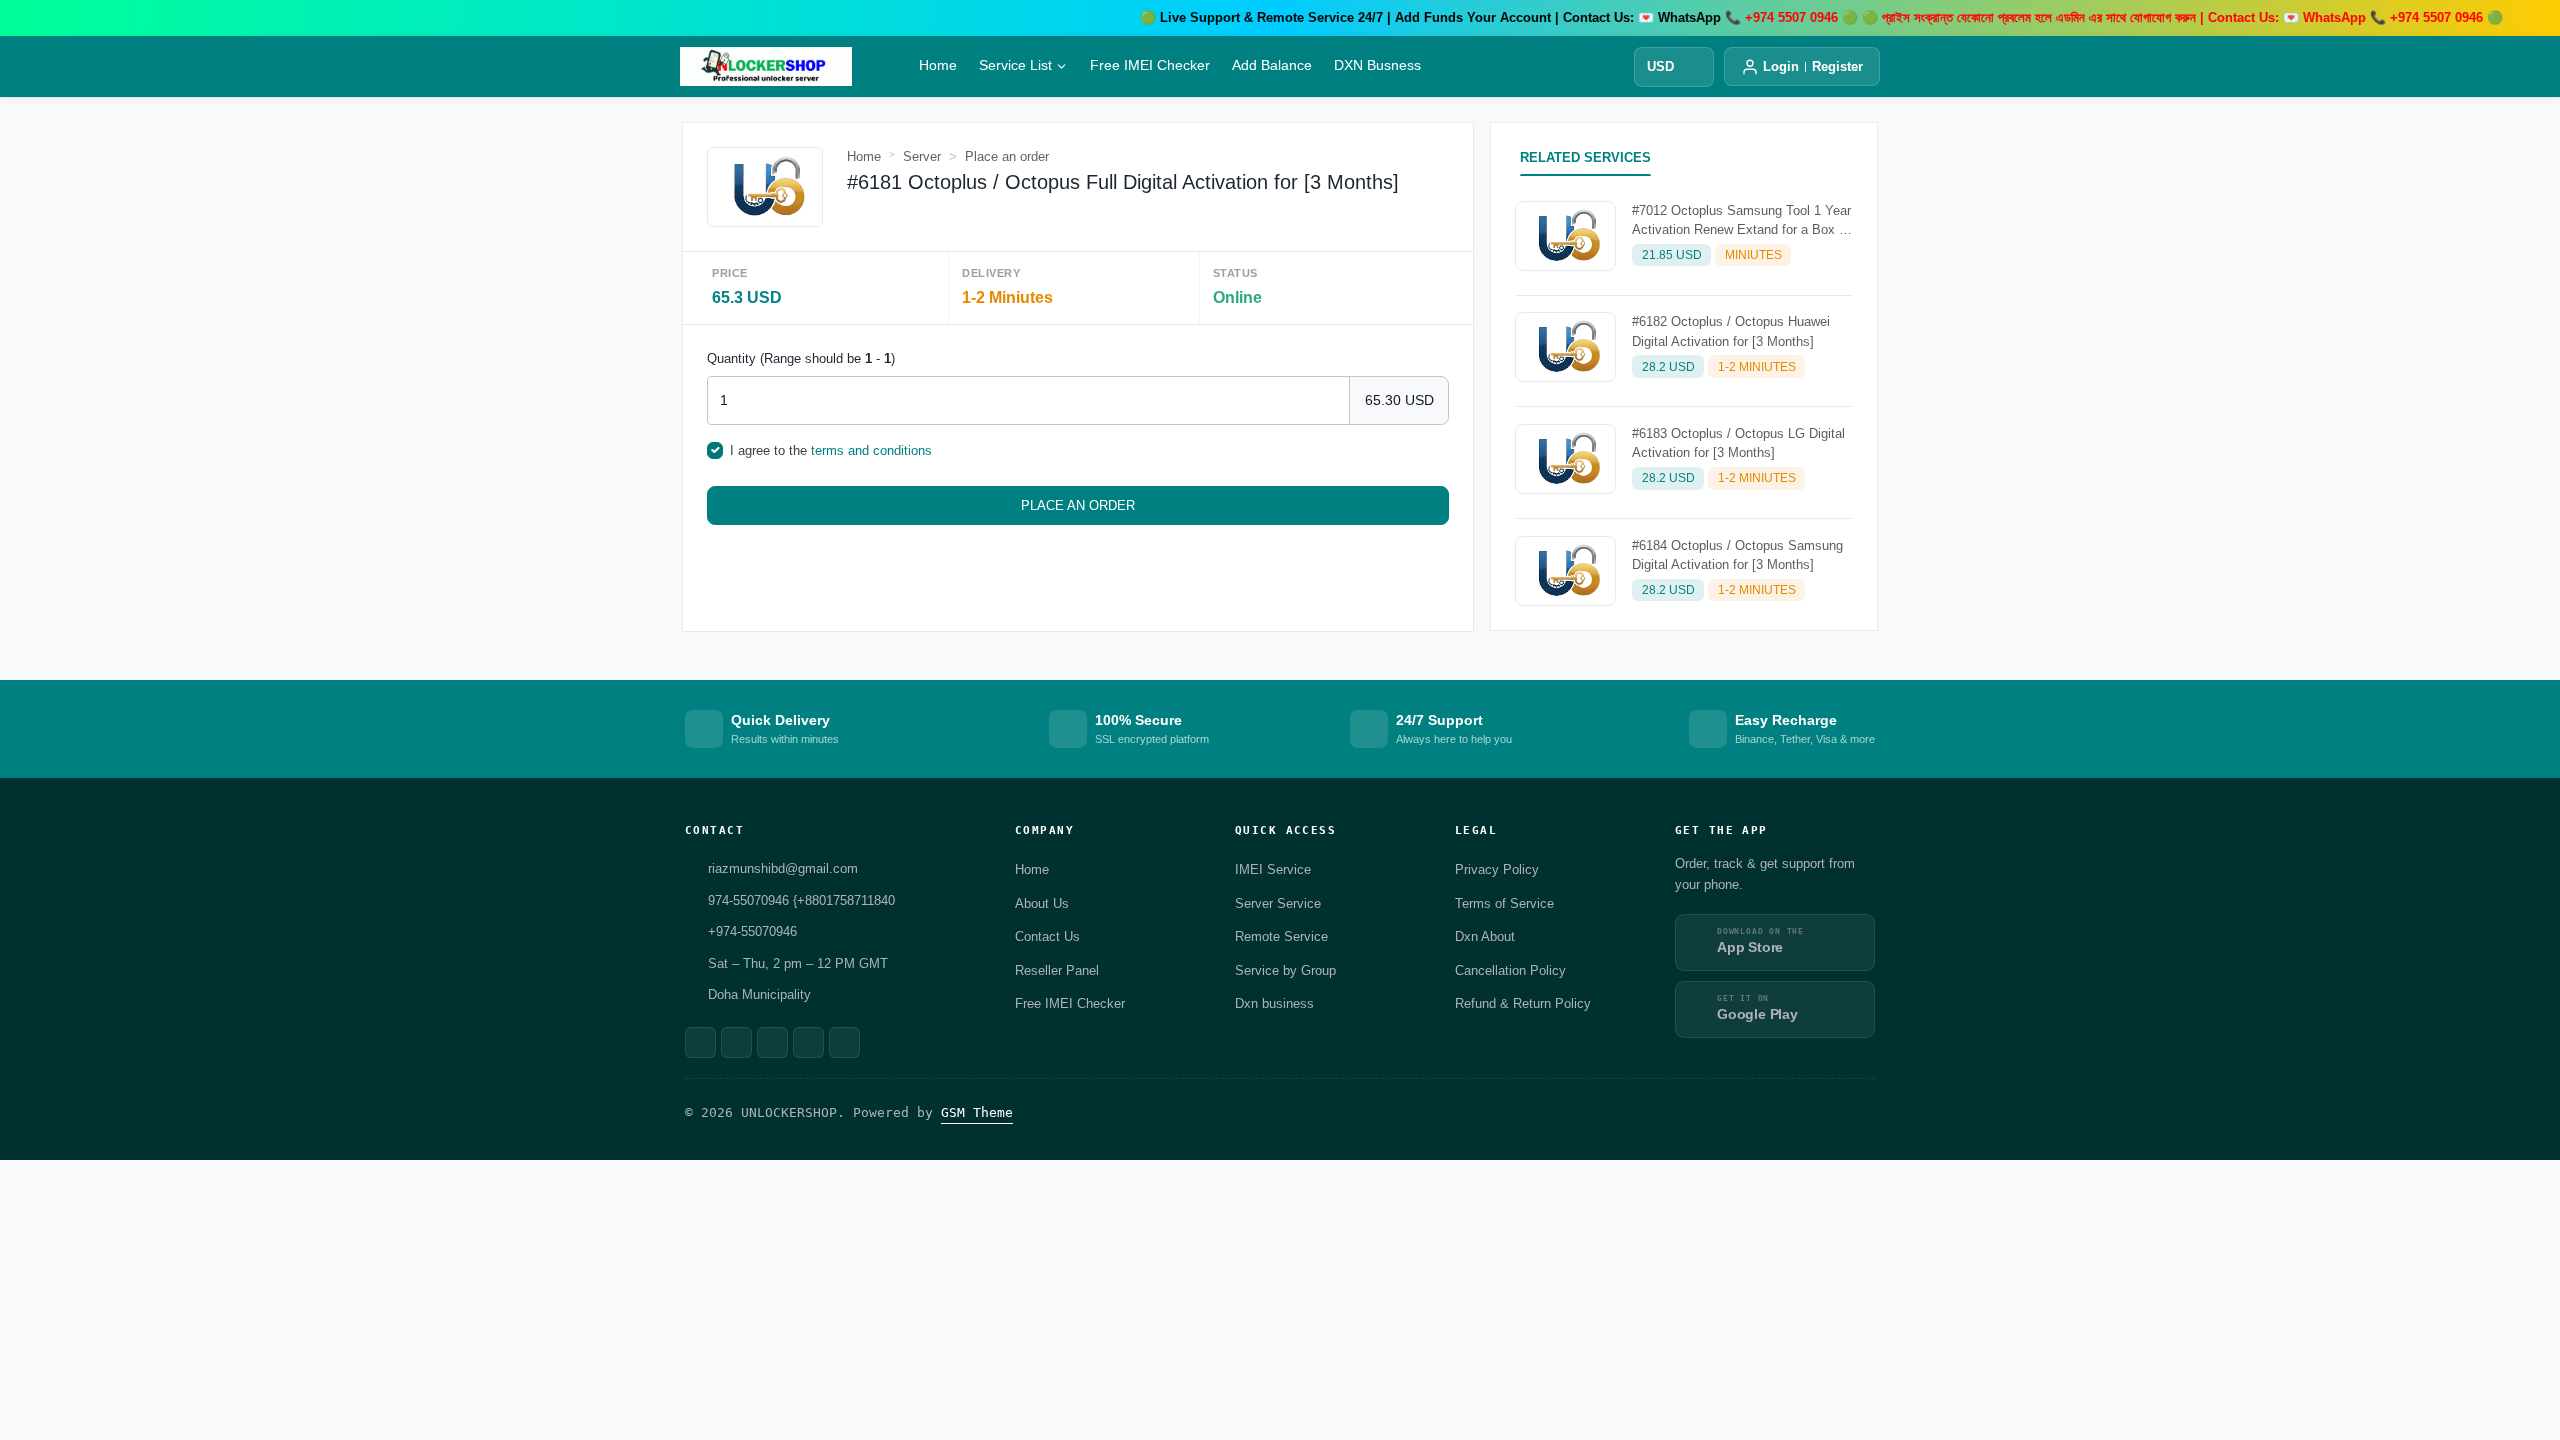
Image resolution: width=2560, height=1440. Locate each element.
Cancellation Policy (1510, 970)
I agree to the (831, 450)
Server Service (1278, 903)
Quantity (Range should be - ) (801, 358)
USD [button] (1660, 66)
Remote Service (1281, 936)
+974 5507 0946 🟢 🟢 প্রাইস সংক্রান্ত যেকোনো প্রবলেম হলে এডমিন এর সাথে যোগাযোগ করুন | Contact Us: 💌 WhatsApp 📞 (1991, 17)
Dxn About (1485, 936)
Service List (1015, 64)
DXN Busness (1377, 64)
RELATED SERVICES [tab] (1585, 157)
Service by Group (1285, 970)
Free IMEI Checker (1150, 64)
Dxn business (1274, 1003)
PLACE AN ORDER (1078, 505)
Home (938, 64)
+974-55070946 (752, 931)
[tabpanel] (1684, 407)
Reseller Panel (1057, 970)
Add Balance (1272, 64)
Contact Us (1047, 936)
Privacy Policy (1497, 869)
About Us (1042, 903)
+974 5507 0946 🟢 (2370, 17)
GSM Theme (977, 1112)
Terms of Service (1504, 903)
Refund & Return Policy (1523, 1003)
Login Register (1813, 66)
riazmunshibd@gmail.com (783, 868)
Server (922, 156)
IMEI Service (1273, 869)
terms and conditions (871, 450)
